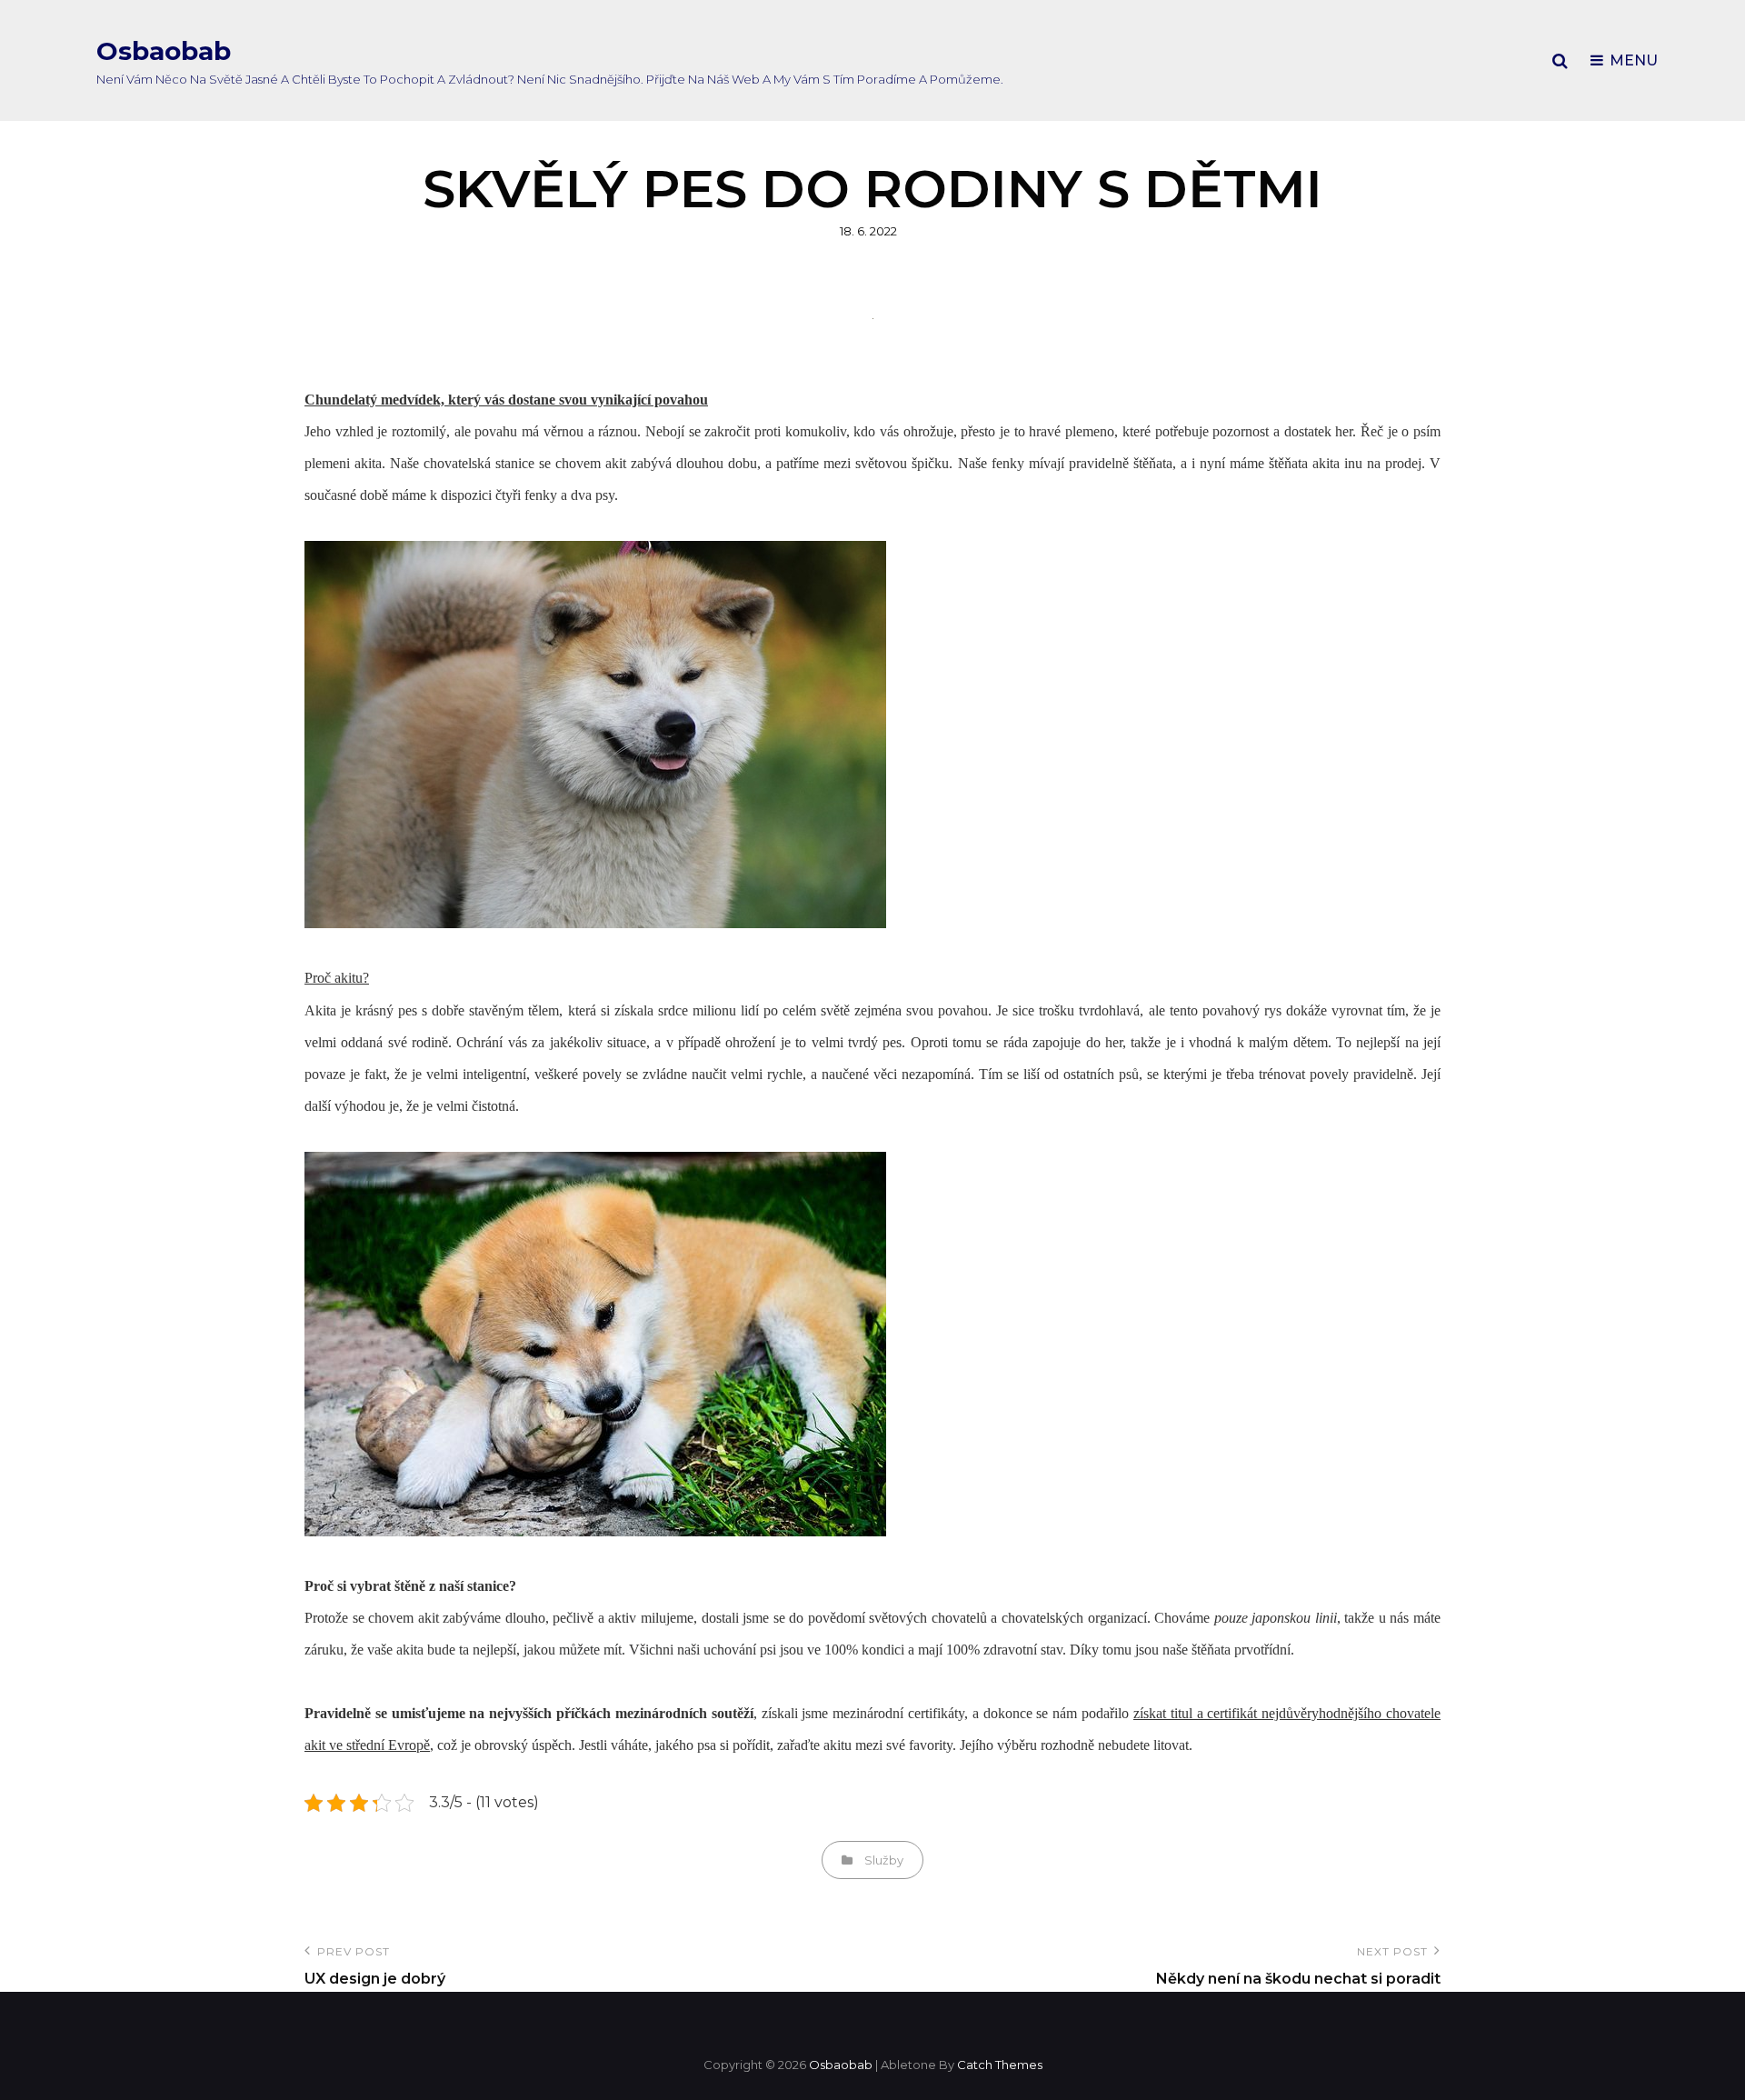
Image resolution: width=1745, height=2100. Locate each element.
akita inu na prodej (1367, 463)
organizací (1115, 1618)
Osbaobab (164, 51)
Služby (884, 1860)
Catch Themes (1000, 2065)
